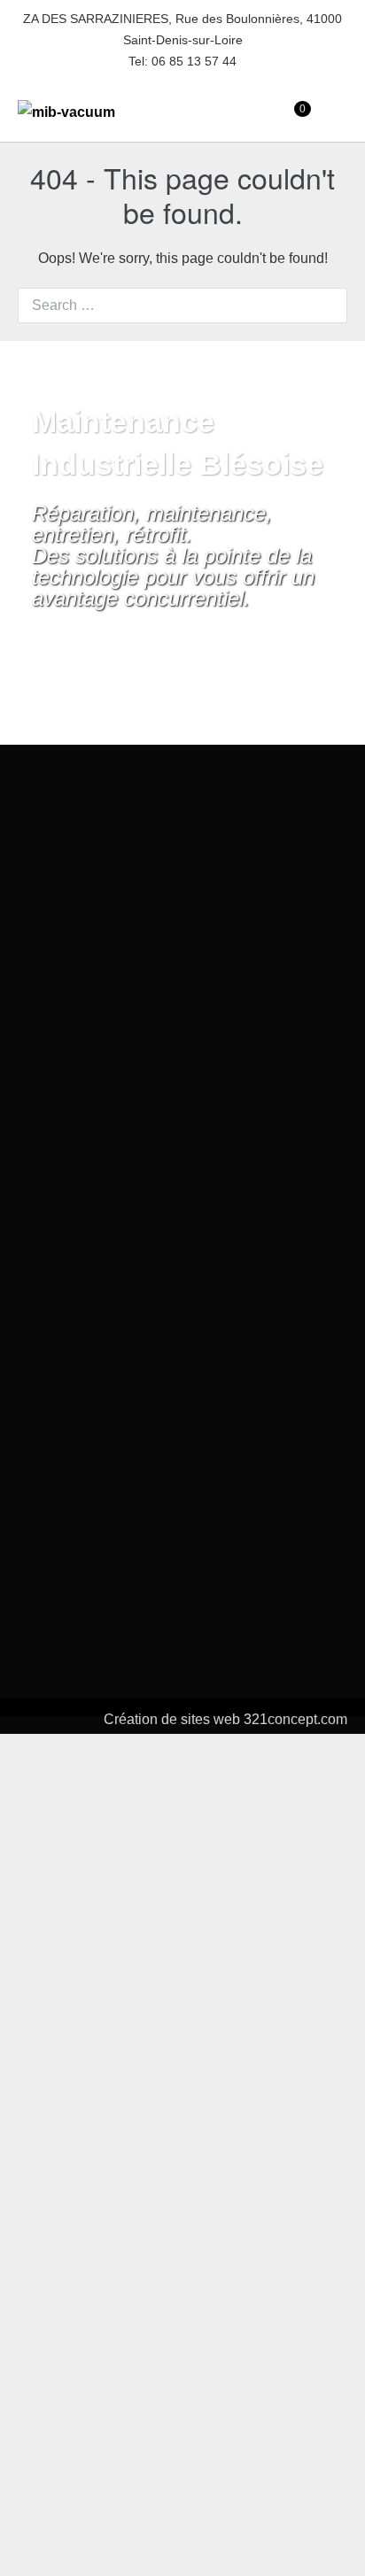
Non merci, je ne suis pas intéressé (182, 2549)
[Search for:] (182, 305)
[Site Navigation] (342, 112)
